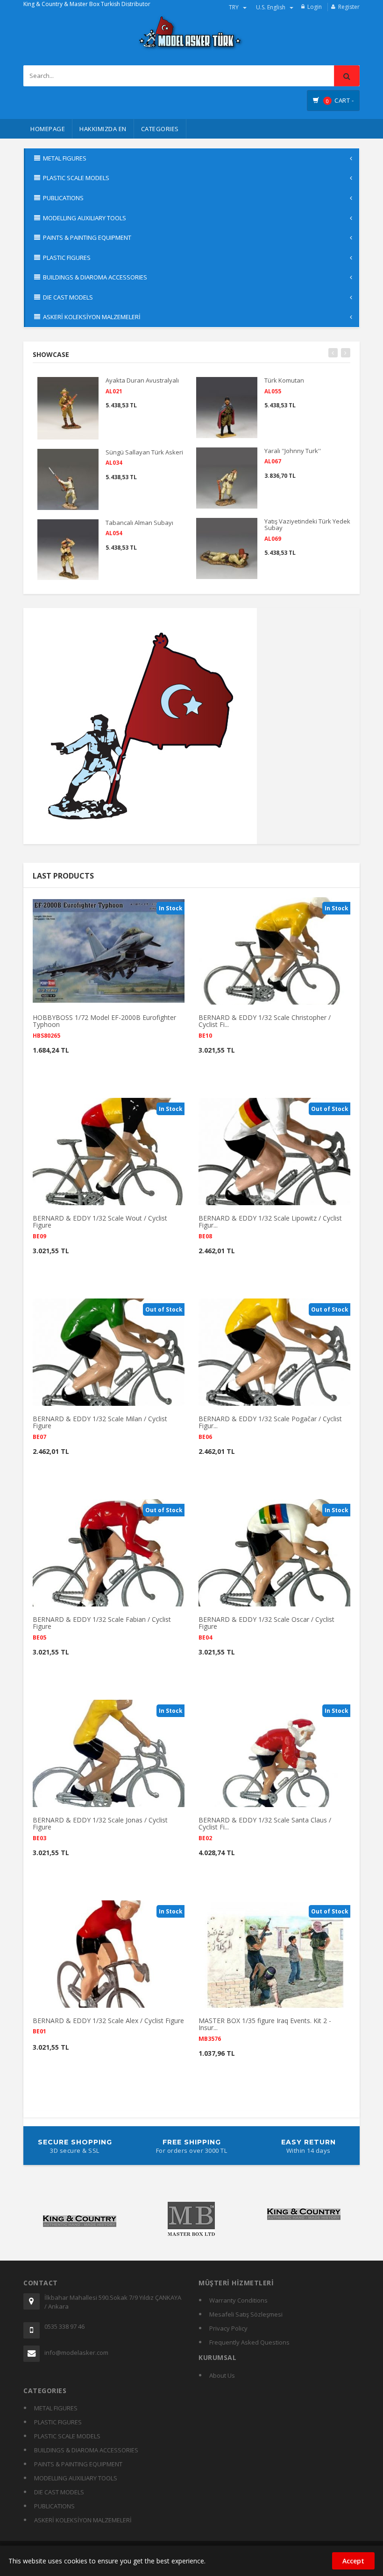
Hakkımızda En (103, 129)
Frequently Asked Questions (249, 2342)
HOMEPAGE (48, 129)
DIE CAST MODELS (59, 2492)
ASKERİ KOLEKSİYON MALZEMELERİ (83, 2520)
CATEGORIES (160, 129)
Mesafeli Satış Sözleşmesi (246, 2314)
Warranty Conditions (238, 2300)
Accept (353, 2561)
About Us (222, 2375)
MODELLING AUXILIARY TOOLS (76, 2478)
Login (315, 7)
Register (349, 7)
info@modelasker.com (76, 2353)
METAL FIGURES (56, 2408)
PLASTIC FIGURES (58, 2422)
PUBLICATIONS (54, 2506)
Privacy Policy (228, 2328)
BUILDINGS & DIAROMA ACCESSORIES (86, 2450)
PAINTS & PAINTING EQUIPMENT (78, 2464)
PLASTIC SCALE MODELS (67, 2436)
